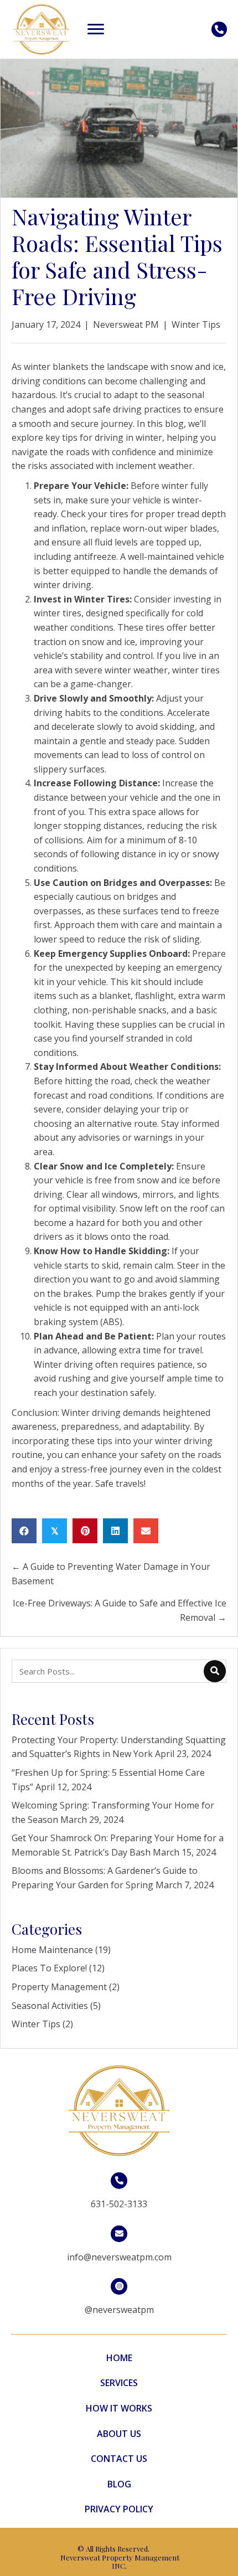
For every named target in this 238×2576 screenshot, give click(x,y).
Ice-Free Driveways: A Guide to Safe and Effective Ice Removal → (120, 1610)
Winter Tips (196, 324)
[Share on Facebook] (24, 1531)
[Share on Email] (146, 1531)
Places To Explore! (49, 1968)
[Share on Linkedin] (115, 1531)
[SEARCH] (215, 1671)
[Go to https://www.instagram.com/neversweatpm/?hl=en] (119, 2299)
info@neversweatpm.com (119, 2257)
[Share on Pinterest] (85, 1531)
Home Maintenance (52, 1950)
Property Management (59, 1987)
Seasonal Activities (50, 2006)
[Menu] (96, 29)
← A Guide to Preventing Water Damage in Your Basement (111, 1574)
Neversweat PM (126, 324)
